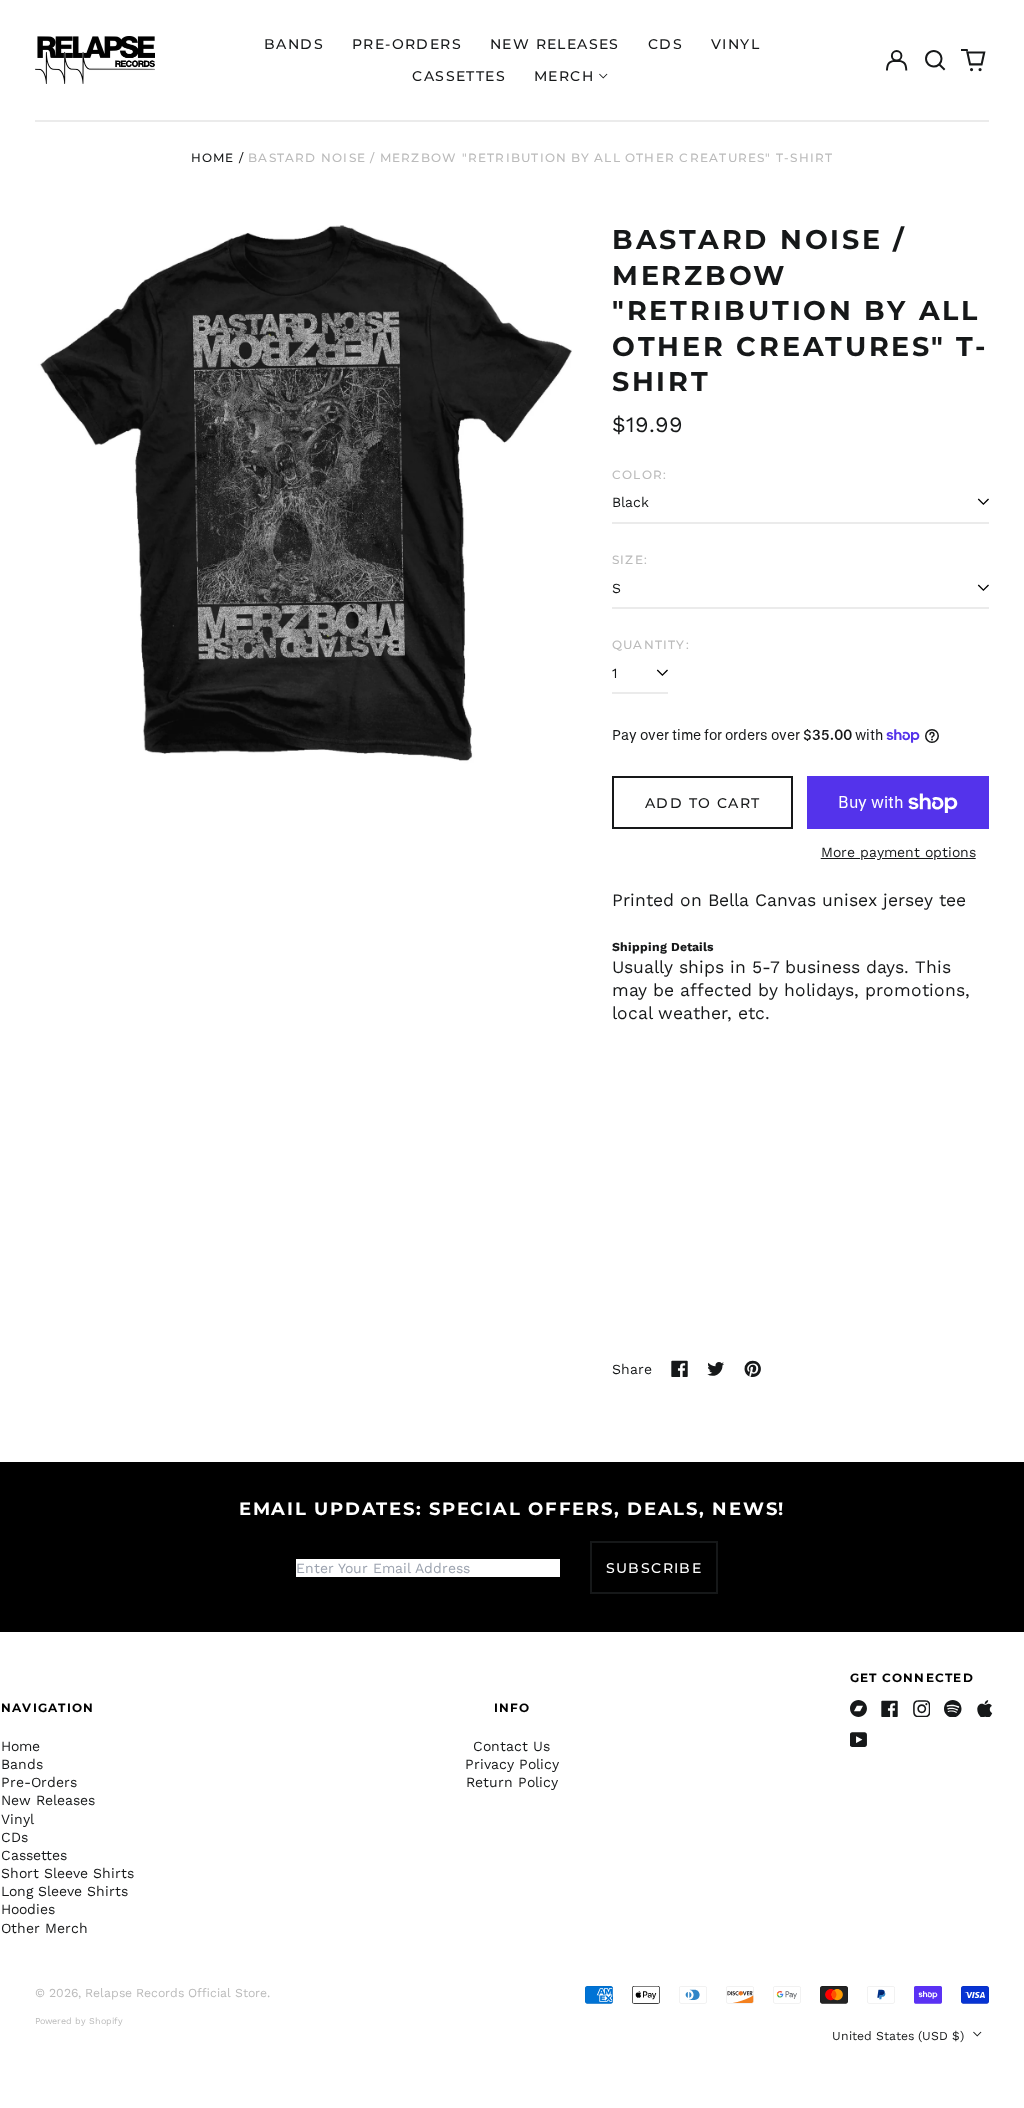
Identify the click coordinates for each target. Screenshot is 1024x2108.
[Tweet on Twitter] (716, 1369)
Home (213, 157)
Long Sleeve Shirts (64, 1891)
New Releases (555, 44)
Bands (294, 44)
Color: (639, 474)
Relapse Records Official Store (176, 1993)
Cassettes (459, 76)
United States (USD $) (900, 2036)
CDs (665, 44)
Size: (630, 559)
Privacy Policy (512, 1764)
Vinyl (735, 44)
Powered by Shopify (79, 2021)
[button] (935, 60)
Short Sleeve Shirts (67, 1873)
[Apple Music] (985, 1709)
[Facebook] (890, 1709)
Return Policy (512, 1782)
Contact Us (511, 1746)
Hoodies (28, 1909)
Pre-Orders (407, 44)
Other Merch (44, 1928)
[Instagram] (922, 1709)
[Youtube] (859, 1740)
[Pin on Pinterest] (753, 1369)
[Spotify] (953, 1709)
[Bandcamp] (859, 1709)
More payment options (898, 852)
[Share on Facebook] (680, 1369)
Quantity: (651, 644)
